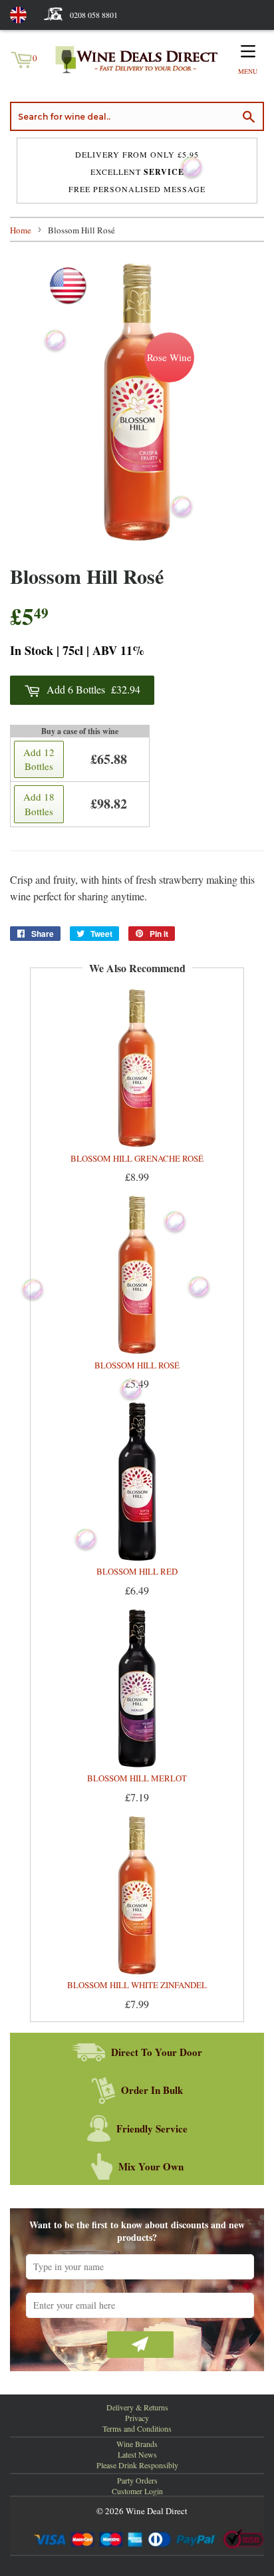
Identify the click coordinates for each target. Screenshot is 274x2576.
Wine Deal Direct (157, 2511)
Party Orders (137, 2480)
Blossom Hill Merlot (137, 1778)
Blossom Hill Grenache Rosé (137, 1158)
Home (21, 230)
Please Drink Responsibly (137, 2465)
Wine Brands (137, 2444)
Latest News (137, 2454)
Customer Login (137, 2491)
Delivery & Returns (137, 2407)
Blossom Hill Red (137, 1571)
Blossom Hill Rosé (137, 1365)
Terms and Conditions (137, 2428)
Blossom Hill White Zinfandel (137, 1985)
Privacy (137, 2418)
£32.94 (93, 689)
